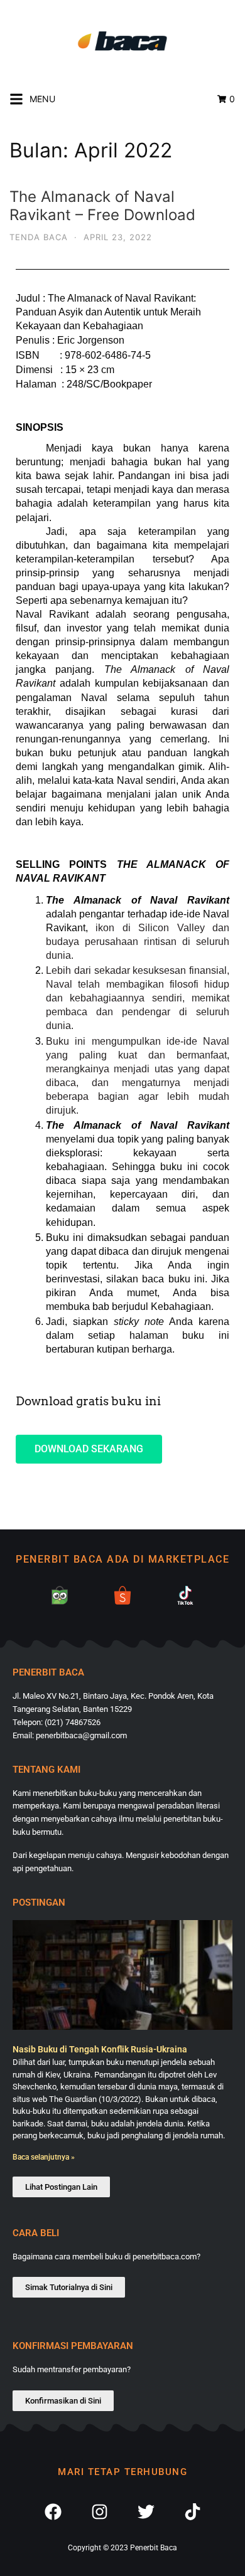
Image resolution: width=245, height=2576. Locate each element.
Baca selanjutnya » (44, 2157)
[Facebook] (53, 2513)
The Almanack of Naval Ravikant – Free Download (102, 206)
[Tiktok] (192, 2513)
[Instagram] (99, 2513)
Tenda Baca (39, 237)
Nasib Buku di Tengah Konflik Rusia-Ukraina (100, 2049)
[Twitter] (146, 2513)
